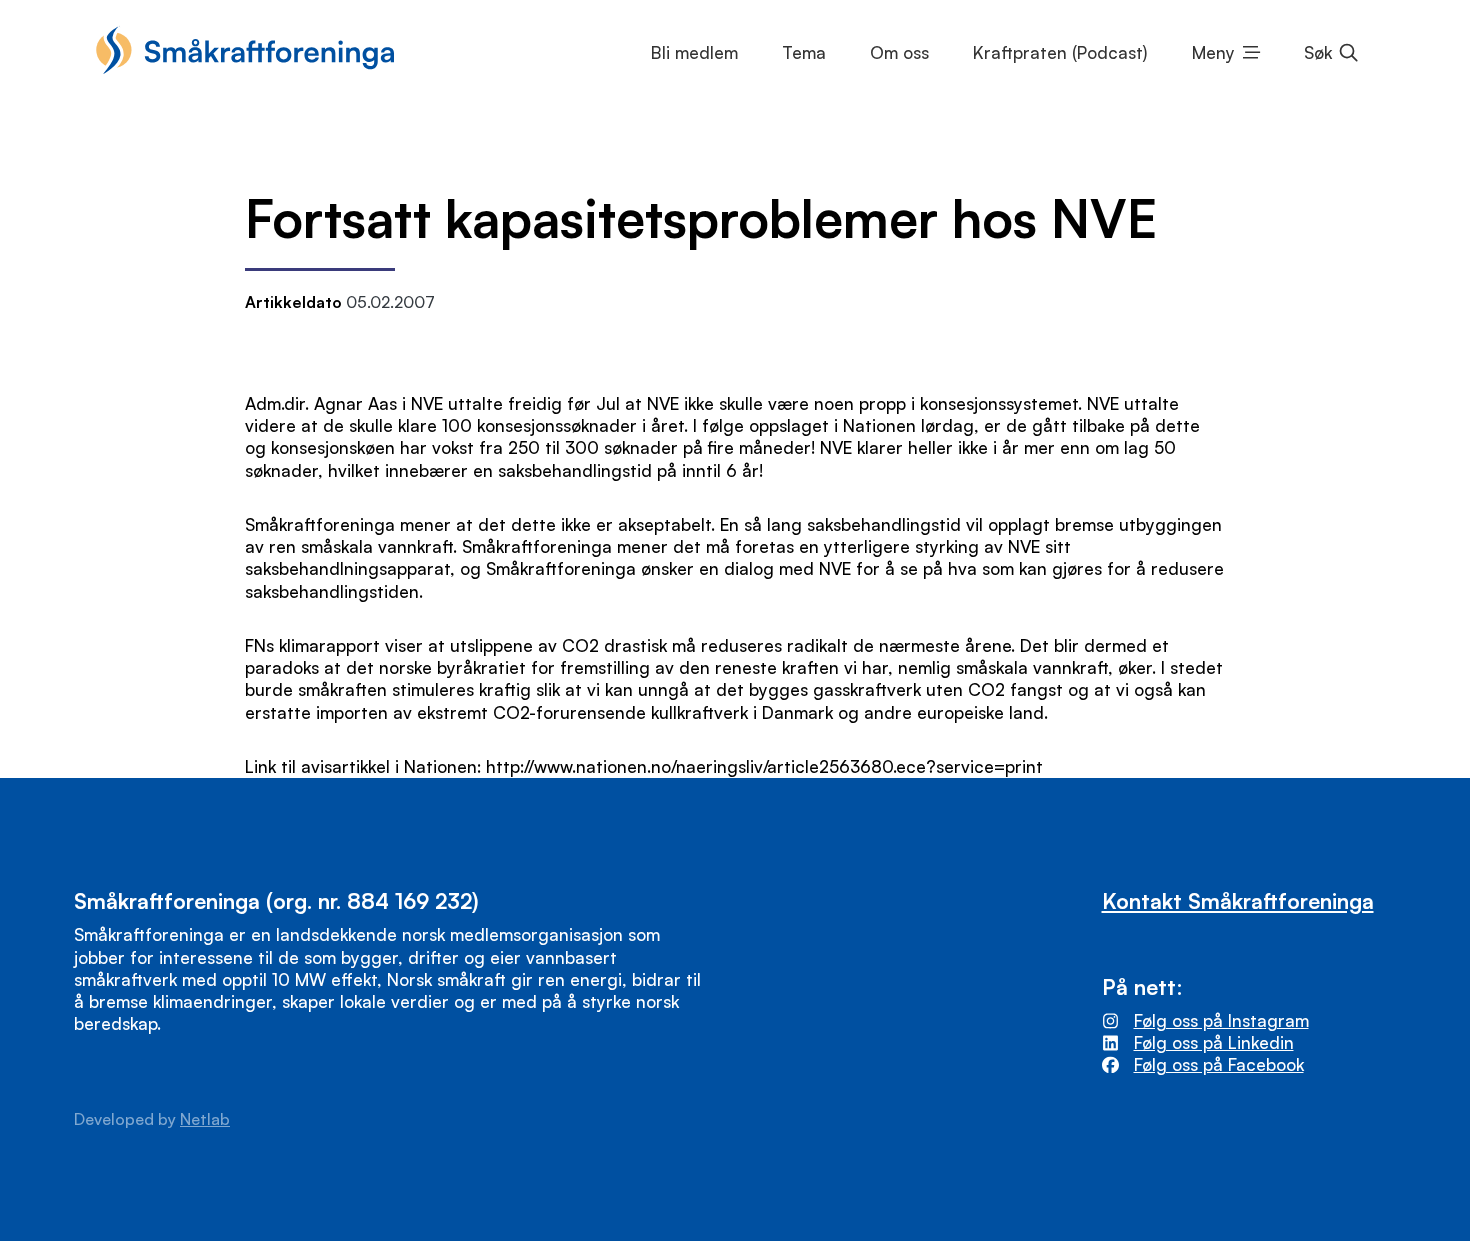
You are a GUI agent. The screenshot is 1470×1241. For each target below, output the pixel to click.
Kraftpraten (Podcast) (1060, 52)
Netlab (205, 1119)
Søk (1318, 52)
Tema (804, 52)
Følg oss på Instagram (1221, 1020)
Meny (1213, 52)
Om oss (899, 52)
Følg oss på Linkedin (1214, 1042)
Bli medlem (694, 52)
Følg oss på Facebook (1219, 1064)
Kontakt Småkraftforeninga (1238, 900)
